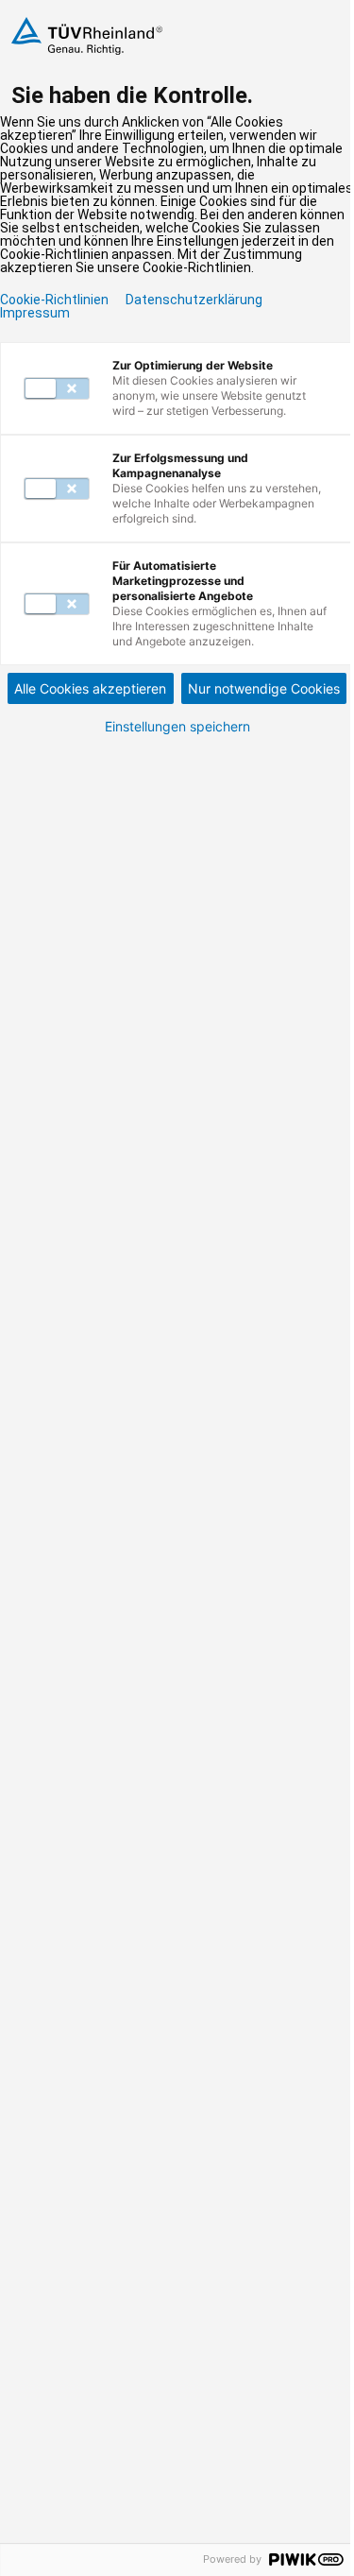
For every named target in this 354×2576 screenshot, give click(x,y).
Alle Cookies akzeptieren (90, 688)
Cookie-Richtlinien (54, 300)
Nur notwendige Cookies (264, 688)
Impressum (35, 313)
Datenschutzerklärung (194, 300)
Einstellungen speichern (177, 727)
